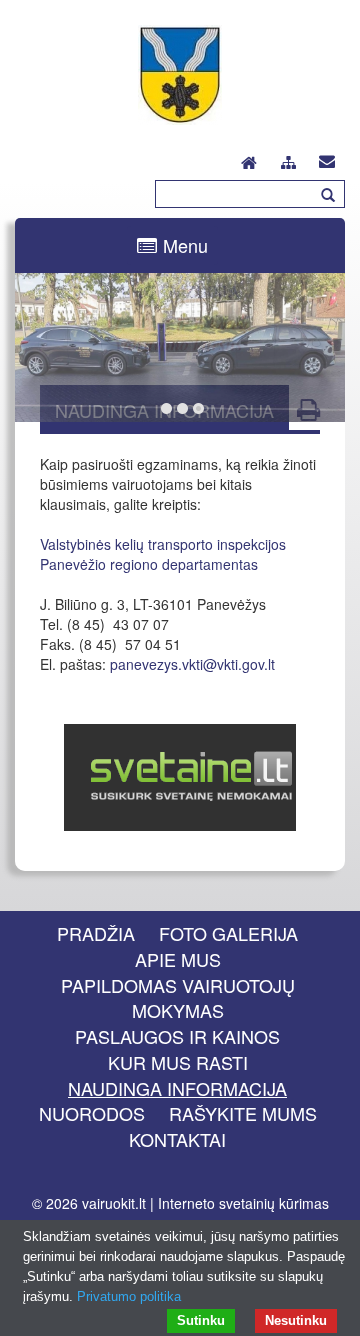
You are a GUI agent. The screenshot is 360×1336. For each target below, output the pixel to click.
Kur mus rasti (178, 1062)
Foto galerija (228, 933)
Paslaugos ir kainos (177, 1036)
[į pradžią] (249, 157)
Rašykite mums (243, 1113)
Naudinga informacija (177, 1088)
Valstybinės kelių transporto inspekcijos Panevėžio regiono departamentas (165, 554)
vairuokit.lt (114, 1203)
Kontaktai (177, 1139)
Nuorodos (92, 1113)
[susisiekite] (327, 157)
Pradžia (96, 933)
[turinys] (288, 159)
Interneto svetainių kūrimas (243, 1203)
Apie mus (178, 959)
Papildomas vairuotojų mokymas (178, 998)
